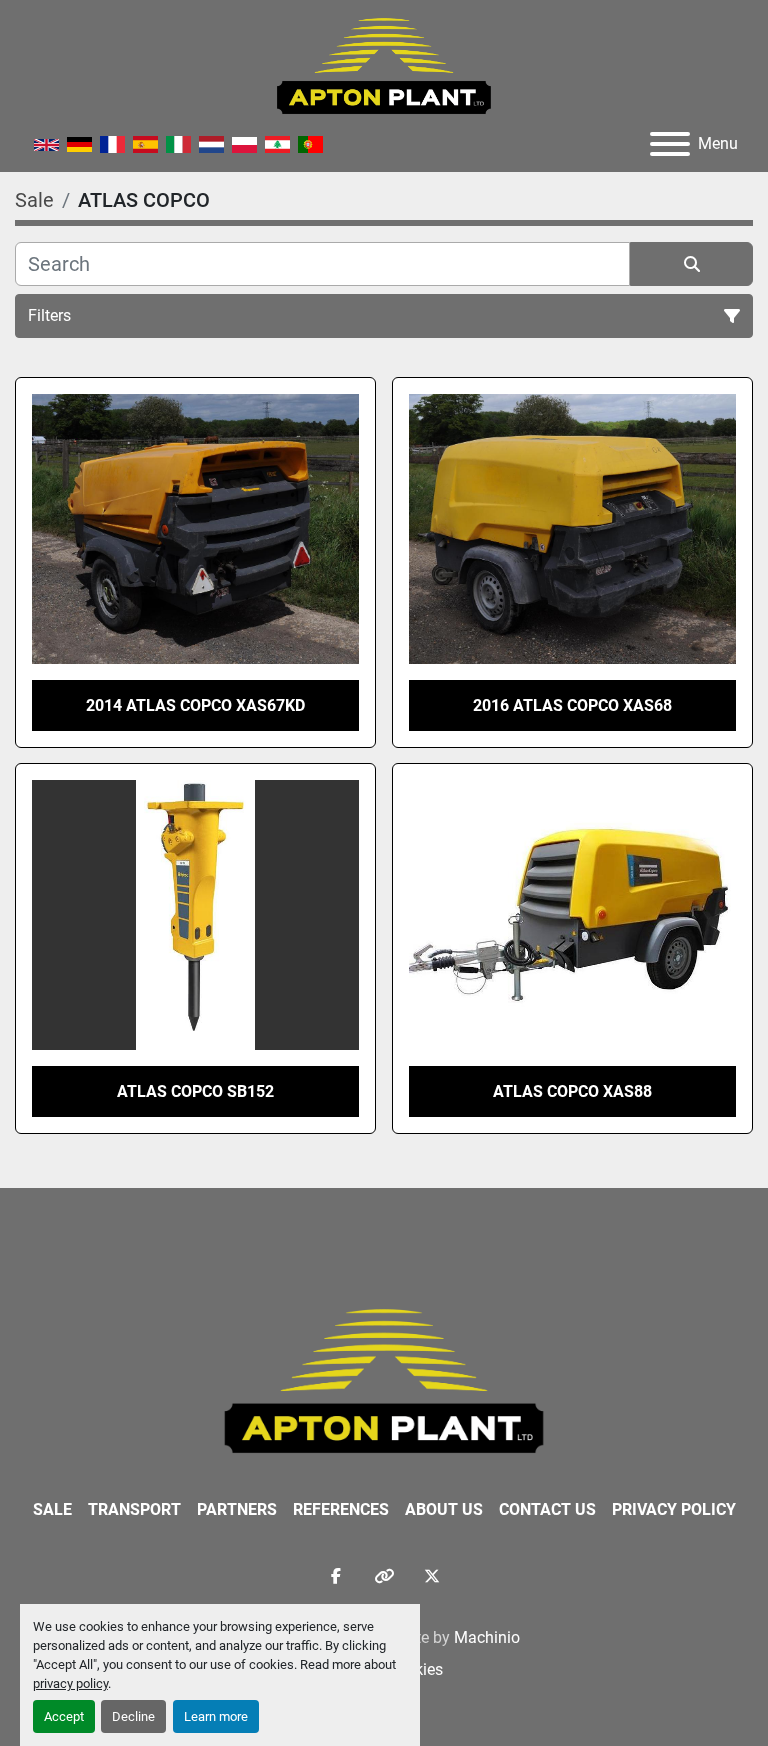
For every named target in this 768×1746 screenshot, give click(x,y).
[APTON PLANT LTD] (384, 1380)
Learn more (216, 1716)
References (341, 1509)
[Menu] (670, 144)
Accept (64, 1716)
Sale (52, 1509)
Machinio (487, 1637)
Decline (133, 1716)
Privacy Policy (674, 1509)
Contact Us (547, 1509)
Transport (134, 1509)
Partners (237, 1509)
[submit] (691, 264)
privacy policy (70, 1683)
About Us (444, 1509)
